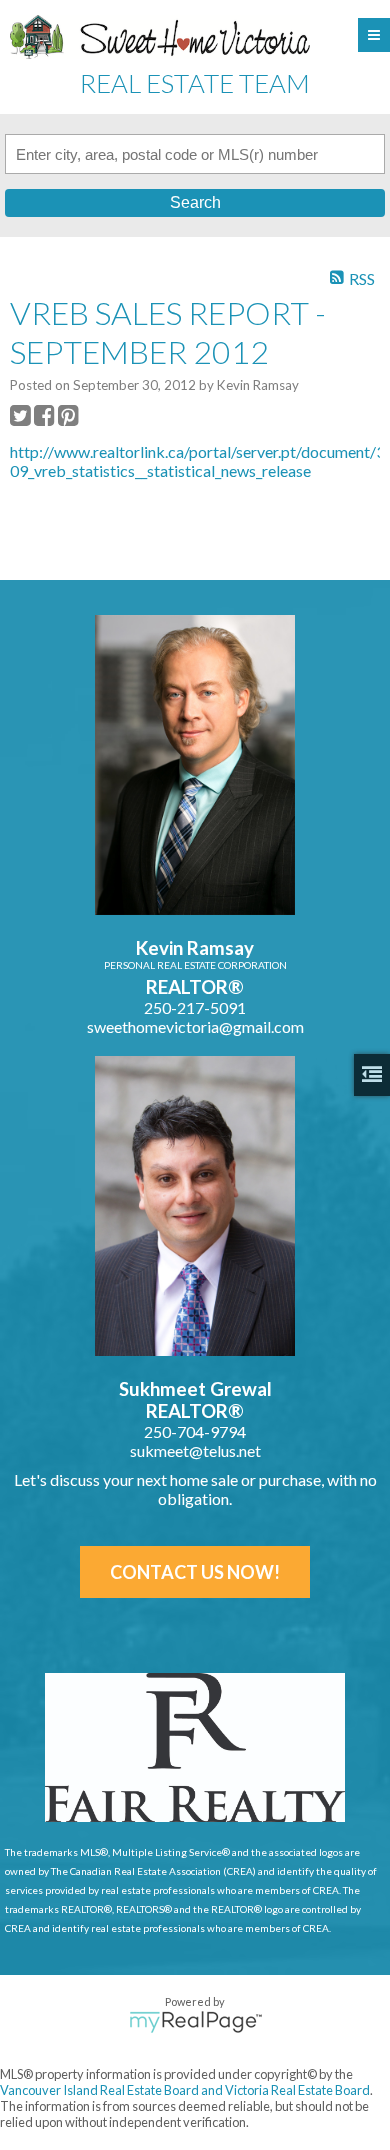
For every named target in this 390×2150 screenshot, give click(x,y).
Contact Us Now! (195, 1572)
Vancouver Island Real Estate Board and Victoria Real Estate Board (185, 2090)
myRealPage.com (195, 2022)
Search (195, 202)
